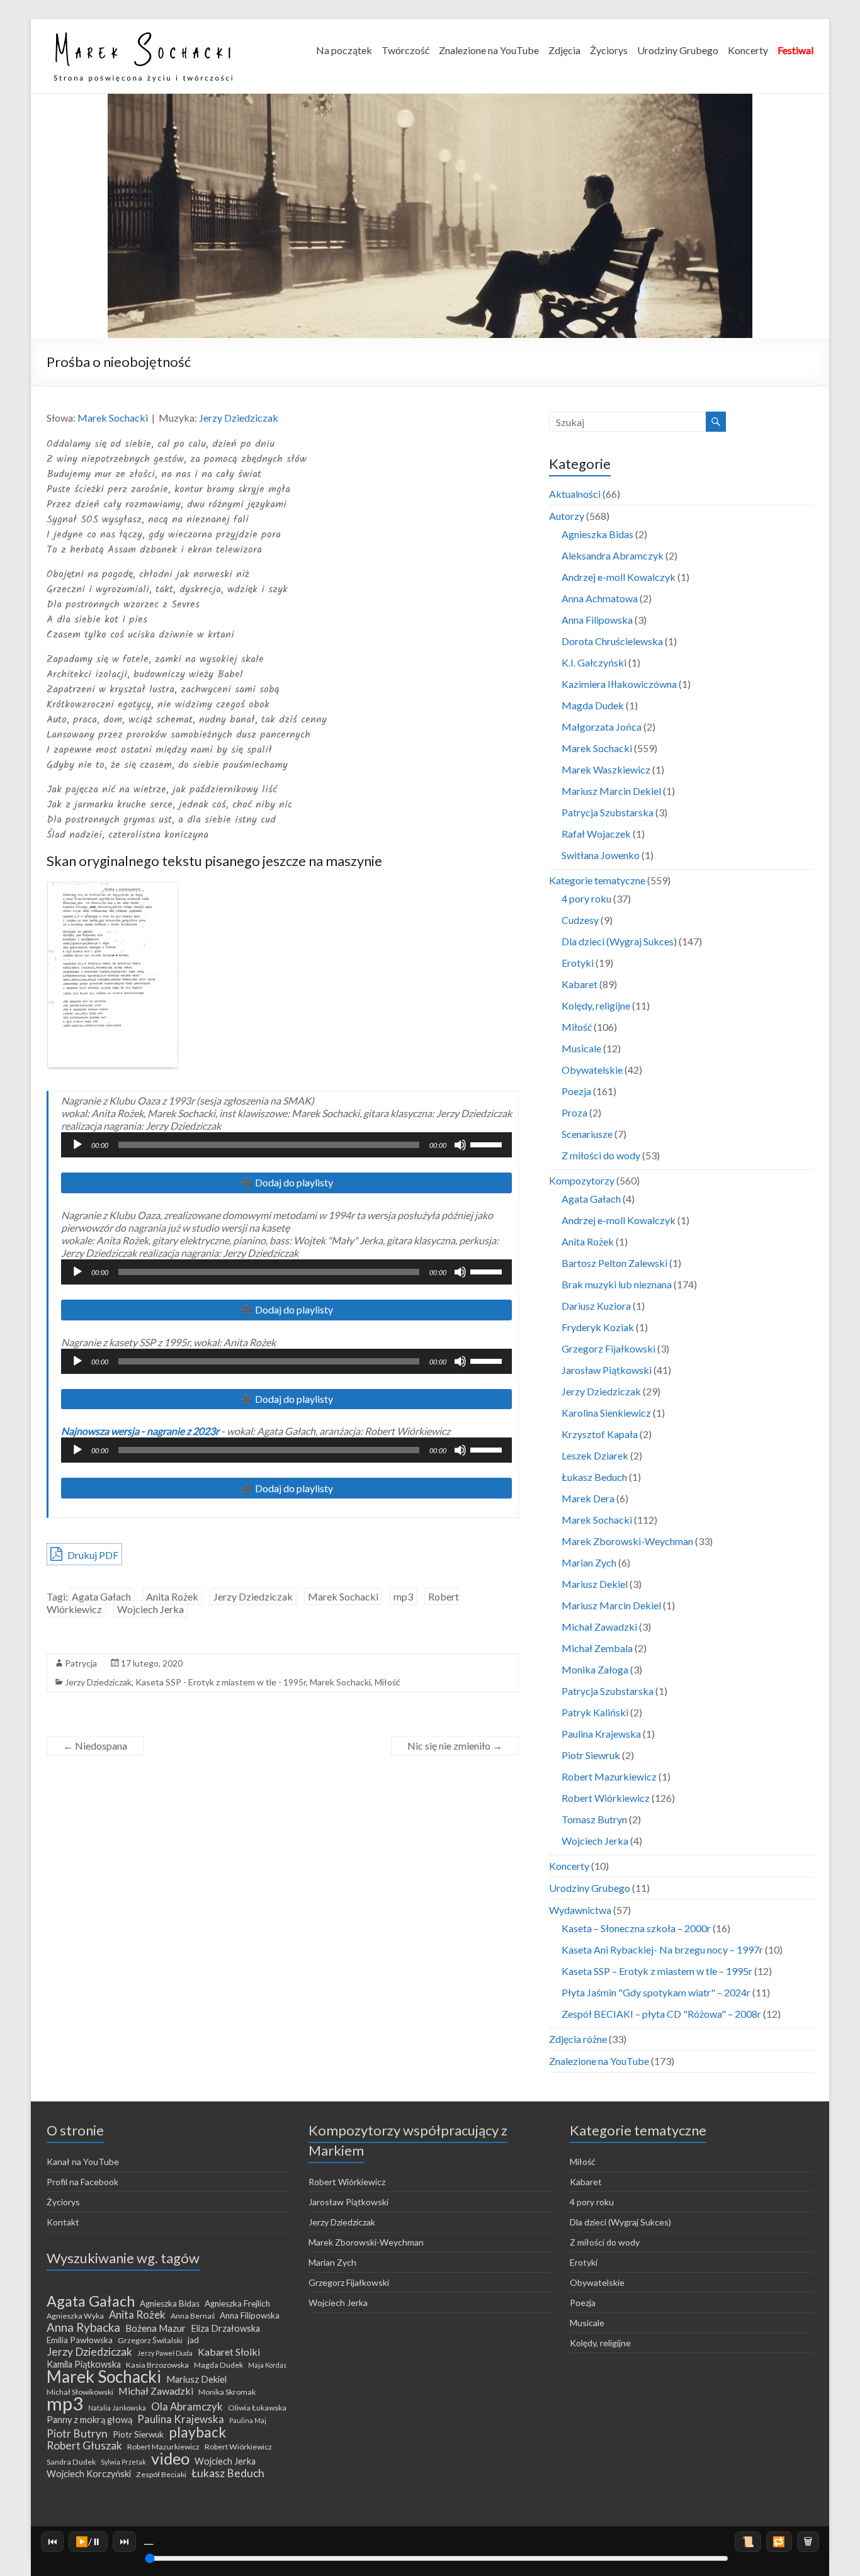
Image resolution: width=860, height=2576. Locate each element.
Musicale (581, 1048)
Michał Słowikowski (80, 2392)
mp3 (403, 1596)
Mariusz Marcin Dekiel (611, 791)
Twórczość (405, 50)
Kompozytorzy (582, 1180)
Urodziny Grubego (678, 50)
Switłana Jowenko (601, 855)
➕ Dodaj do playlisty (287, 1182)
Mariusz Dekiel (595, 1584)
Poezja (576, 1091)
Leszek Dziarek (595, 1455)
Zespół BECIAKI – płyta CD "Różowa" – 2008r (661, 2014)
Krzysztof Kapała (600, 1434)
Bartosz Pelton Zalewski (614, 1263)
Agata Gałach (101, 1596)
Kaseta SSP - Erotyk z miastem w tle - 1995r (221, 1682)
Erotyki (578, 963)
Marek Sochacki (113, 418)
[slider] (488, 1144)
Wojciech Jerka (150, 1609)
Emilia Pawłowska (80, 2340)
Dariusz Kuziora (596, 1306)
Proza (574, 1112)
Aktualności (575, 494)
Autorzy (567, 516)
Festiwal (795, 50)
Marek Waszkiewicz (606, 769)
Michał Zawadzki (599, 1627)
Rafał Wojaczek (596, 834)
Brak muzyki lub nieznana (617, 1284)
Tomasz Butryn (594, 1819)
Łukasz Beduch (594, 1477)
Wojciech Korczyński (89, 2474)
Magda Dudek (593, 705)
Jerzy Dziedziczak (239, 418)
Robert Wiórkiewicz (606, 1798)
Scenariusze (587, 1134)
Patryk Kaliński (595, 1712)
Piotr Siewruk (591, 1755)
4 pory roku (586, 898)
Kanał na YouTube (83, 2162)
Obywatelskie (592, 1070)
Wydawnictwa (580, 1910)
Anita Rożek (172, 1596)
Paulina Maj (248, 2420)
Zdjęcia (564, 50)
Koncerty (748, 50)
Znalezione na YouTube (489, 50)
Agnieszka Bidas (597, 534)
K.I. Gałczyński (594, 662)
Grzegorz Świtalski (150, 2340)
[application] (286, 1145)
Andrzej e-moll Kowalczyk (619, 577)
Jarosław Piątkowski (607, 1370)
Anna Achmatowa (600, 598)
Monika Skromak (227, 2392)
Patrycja (81, 1663)
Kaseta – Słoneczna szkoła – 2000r (636, 1928)
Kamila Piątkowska (84, 2364)
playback (197, 2432)
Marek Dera (588, 1498)
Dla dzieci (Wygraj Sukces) (619, 941)
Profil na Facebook (82, 2182)
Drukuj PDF (92, 1555)
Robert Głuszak (84, 2446)
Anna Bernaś (193, 2316)
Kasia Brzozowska (157, 2365)
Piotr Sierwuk (138, 2434)
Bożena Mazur (156, 2328)
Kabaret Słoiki (229, 2352)
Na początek (344, 50)
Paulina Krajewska (601, 1734)
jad (193, 2340)
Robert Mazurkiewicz (609, 1776)
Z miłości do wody (601, 1155)
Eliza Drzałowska (225, 2328)
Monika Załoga (595, 1669)
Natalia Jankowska (117, 2408)
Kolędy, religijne (596, 1005)
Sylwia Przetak (123, 2462)
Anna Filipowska (597, 620)
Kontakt (63, 2222)
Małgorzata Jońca (602, 727)
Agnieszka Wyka (75, 2316)
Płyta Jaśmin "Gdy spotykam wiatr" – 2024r (656, 1992)
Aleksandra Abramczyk (613, 555)
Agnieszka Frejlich (237, 2303)
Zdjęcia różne (578, 2039)
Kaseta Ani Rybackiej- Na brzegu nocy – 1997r (662, 1949)
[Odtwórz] (77, 1145)
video (170, 2458)
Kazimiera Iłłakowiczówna (619, 684)
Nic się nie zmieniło (455, 1746)
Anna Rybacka (83, 2327)
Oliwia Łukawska (257, 2408)
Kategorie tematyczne (597, 880)
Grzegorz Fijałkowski (608, 1348)
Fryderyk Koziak (598, 1327)
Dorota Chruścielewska (612, 641)
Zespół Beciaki (161, 2474)
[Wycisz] (460, 1145)
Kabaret (580, 984)
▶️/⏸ (88, 2541)
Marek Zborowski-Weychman (627, 1541)
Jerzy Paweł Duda (165, 2353)
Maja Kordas (267, 2365)
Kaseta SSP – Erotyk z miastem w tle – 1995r (657, 1971)
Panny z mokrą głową (89, 2420)
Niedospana (95, 1746)
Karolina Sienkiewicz (606, 1413)
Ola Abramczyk (187, 2407)
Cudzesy (580, 920)
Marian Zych (589, 1562)
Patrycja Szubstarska (608, 812)
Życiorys (609, 50)
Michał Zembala (597, 1648)
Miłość (388, 1682)
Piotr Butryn (77, 2434)
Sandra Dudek (71, 2462)
